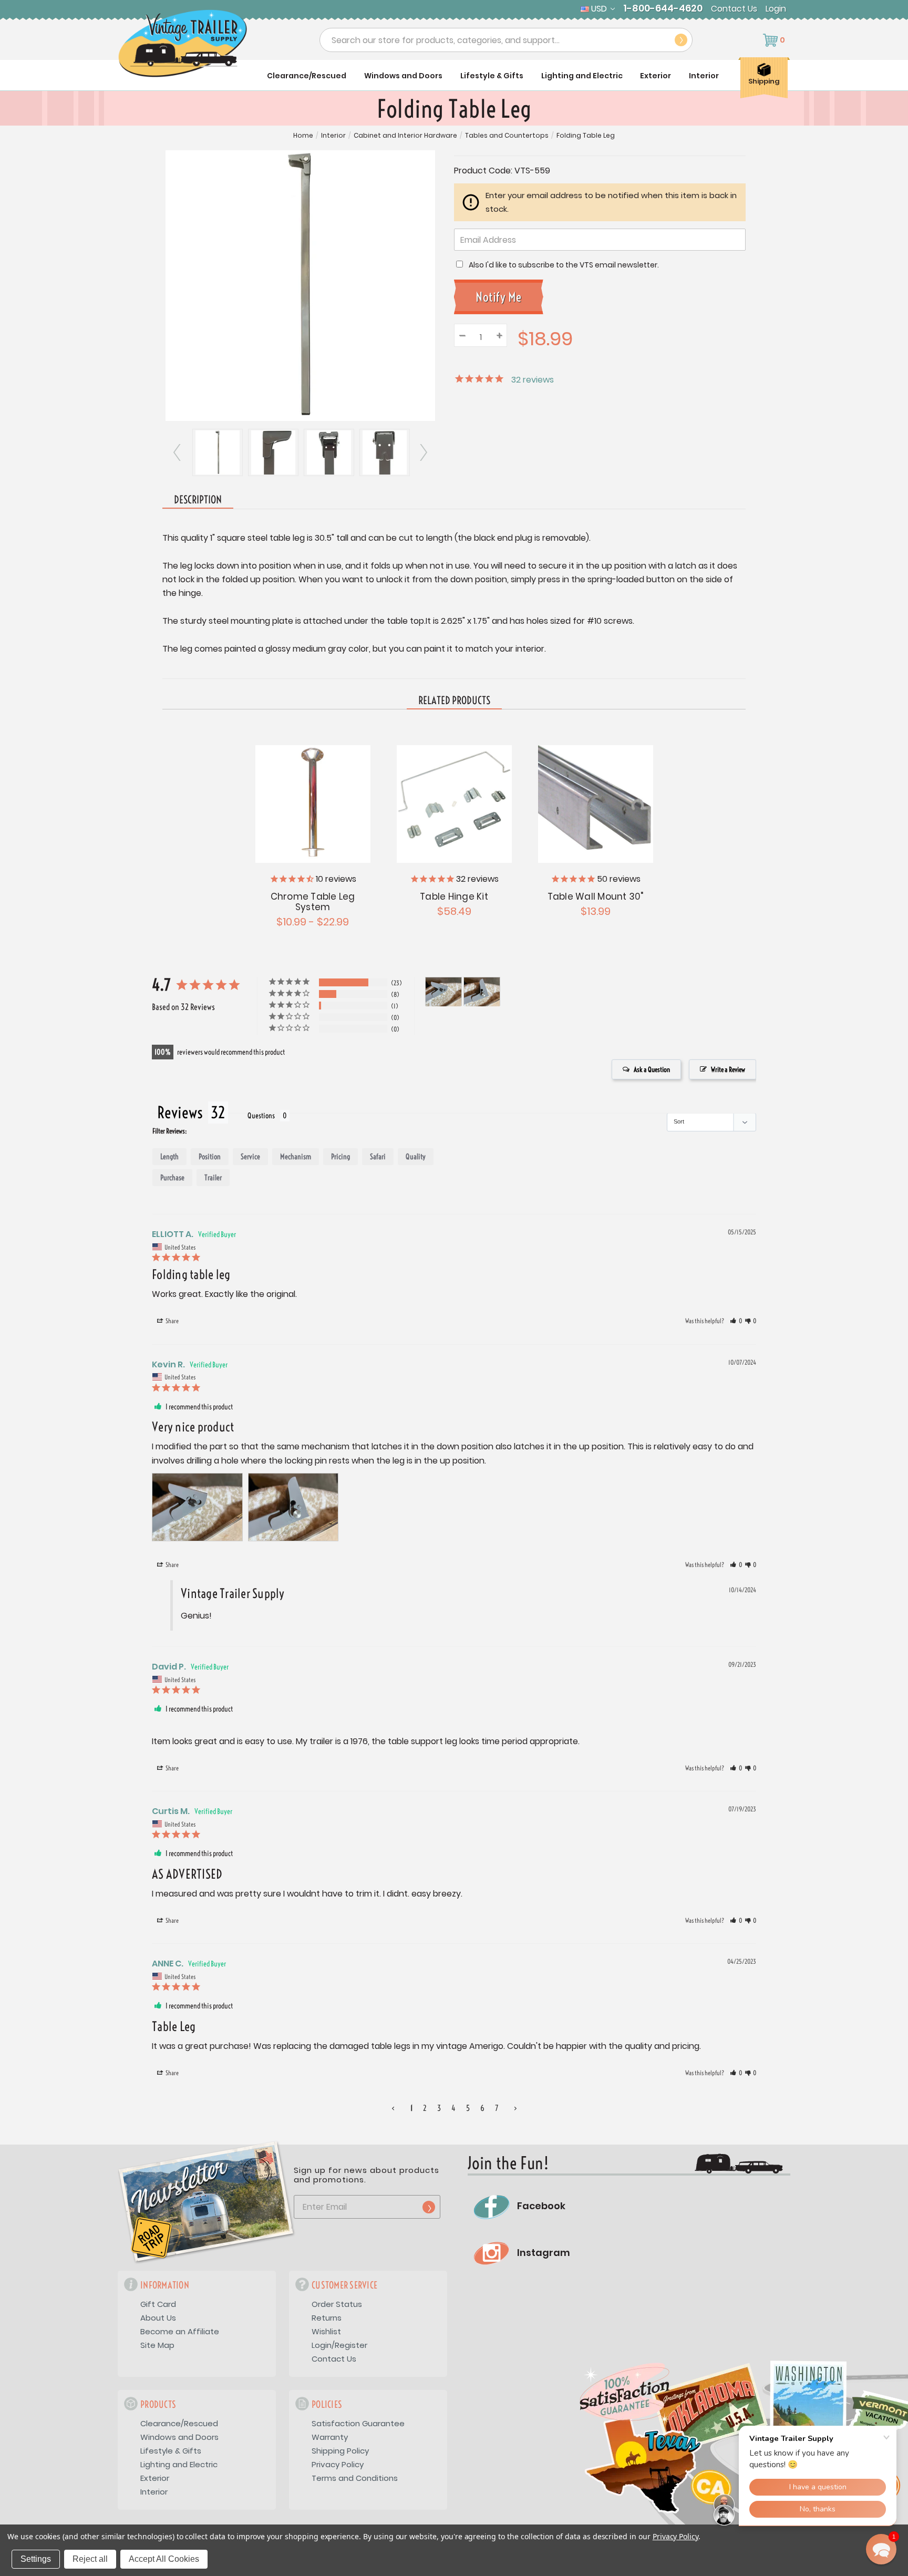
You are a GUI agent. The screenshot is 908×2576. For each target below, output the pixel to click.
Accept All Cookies (164, 2559)
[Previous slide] (178, 452)
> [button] (515, 2108)
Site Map (157, 2345)
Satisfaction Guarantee (358, 2423)
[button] (736, 1321)
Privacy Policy (338, 2464)
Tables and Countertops (507, 136)
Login (776, 9)
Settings (36, 2559)
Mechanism (296, 1157)
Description (198, 499)
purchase (172, 1178)
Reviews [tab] (180, 1112)
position (210, 1157)
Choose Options (312, 803)
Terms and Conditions (355, 2478)
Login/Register (339, 2345)
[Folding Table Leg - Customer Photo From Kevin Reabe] (443, 992)
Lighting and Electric (582, 76)
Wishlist (326, 2331)
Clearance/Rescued (307, 76)
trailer (213, 1178)
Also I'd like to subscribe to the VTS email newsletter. (564, 265)
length (169, 1157)
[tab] (454, 701)
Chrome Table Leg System (313, 902)
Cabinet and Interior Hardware (405, 136)
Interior (704, 76)
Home (303, 136)
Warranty (330, 2437)
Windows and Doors (403, 76)
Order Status (337, 2304)
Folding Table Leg (586, 136)
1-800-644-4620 (663, 8)
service (250, 1157)
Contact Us (734, 9)
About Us (158, 2318)
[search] (681, 40)
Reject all (90, 2559)
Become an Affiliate (180, 2331)
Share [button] (172, 1321)
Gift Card (158, 2304)
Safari (378, 1157)
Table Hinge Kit (454, 897)
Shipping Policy (340, 2451)
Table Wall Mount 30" (596, 897)
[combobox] (506, 40)
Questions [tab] (261, 1116)
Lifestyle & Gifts (492, 76)
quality (416, 1157)
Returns (327, 2318)
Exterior (656, 76)
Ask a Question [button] (652, 1069)
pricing (340, 1157)
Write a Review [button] (728, 1069)
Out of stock (454, 803)
